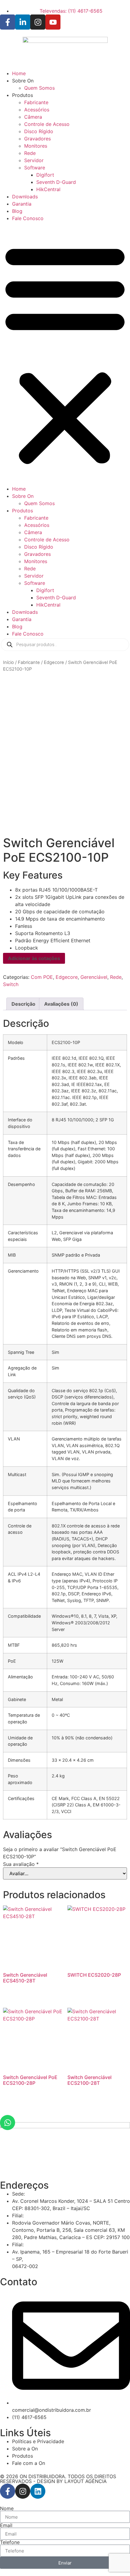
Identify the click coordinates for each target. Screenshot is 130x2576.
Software (35, 168)
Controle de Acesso (47, 124)
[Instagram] (23, 2491)
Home (19, 73)
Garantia (22, 204)
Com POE (42, 977)
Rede (30, 153)
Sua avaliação (21, 1864)
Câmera (33, 117)
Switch (11, 984)
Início (8, 662)
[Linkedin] (38, 2491)
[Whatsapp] (8, 2123)
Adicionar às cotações (34, 958)
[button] (65, 354)
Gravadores (37, 139)
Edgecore (54, 662)
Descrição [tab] (23, 1004)
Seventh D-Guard (56, 182)
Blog (17, 211)
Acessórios (37, 110)
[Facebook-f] (8, 2491)
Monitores (36, 146)
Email (6, 2525)
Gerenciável (94, 977)
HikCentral (48, 189)
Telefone (10, 2542)
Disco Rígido (39, 131)
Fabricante (36, 102)
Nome (7, 2508)
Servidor (34, 160)
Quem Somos (39, 88)
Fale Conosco (28, 218)
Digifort (45, 175)
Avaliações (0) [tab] (61, 1004)
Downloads (25, 197)
